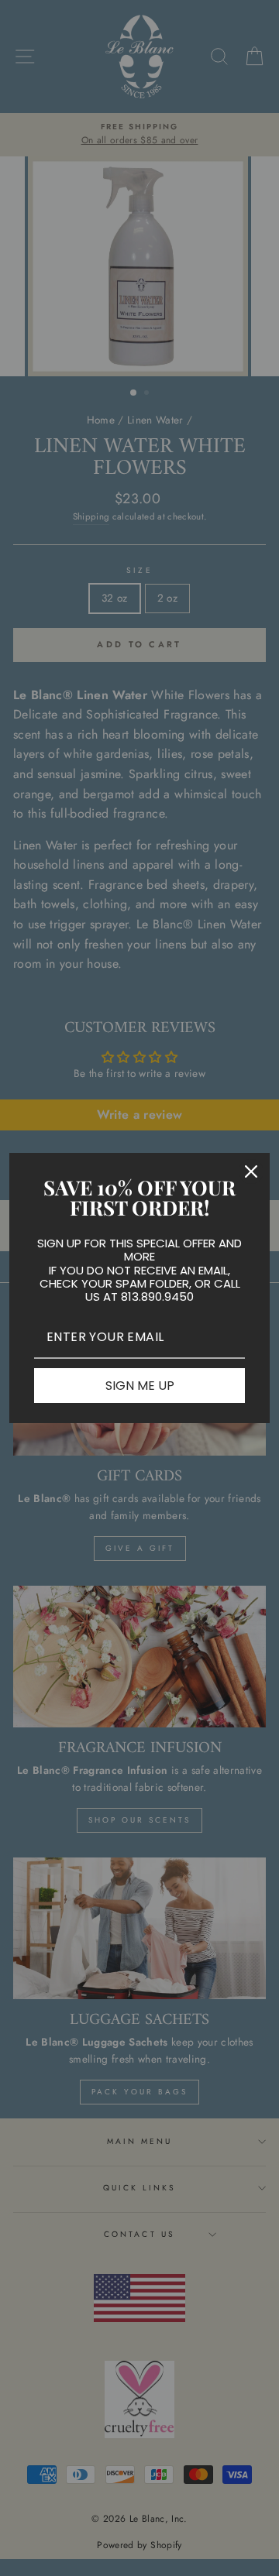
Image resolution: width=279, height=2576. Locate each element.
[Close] (251, 1171)
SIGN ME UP (140, 1386)
